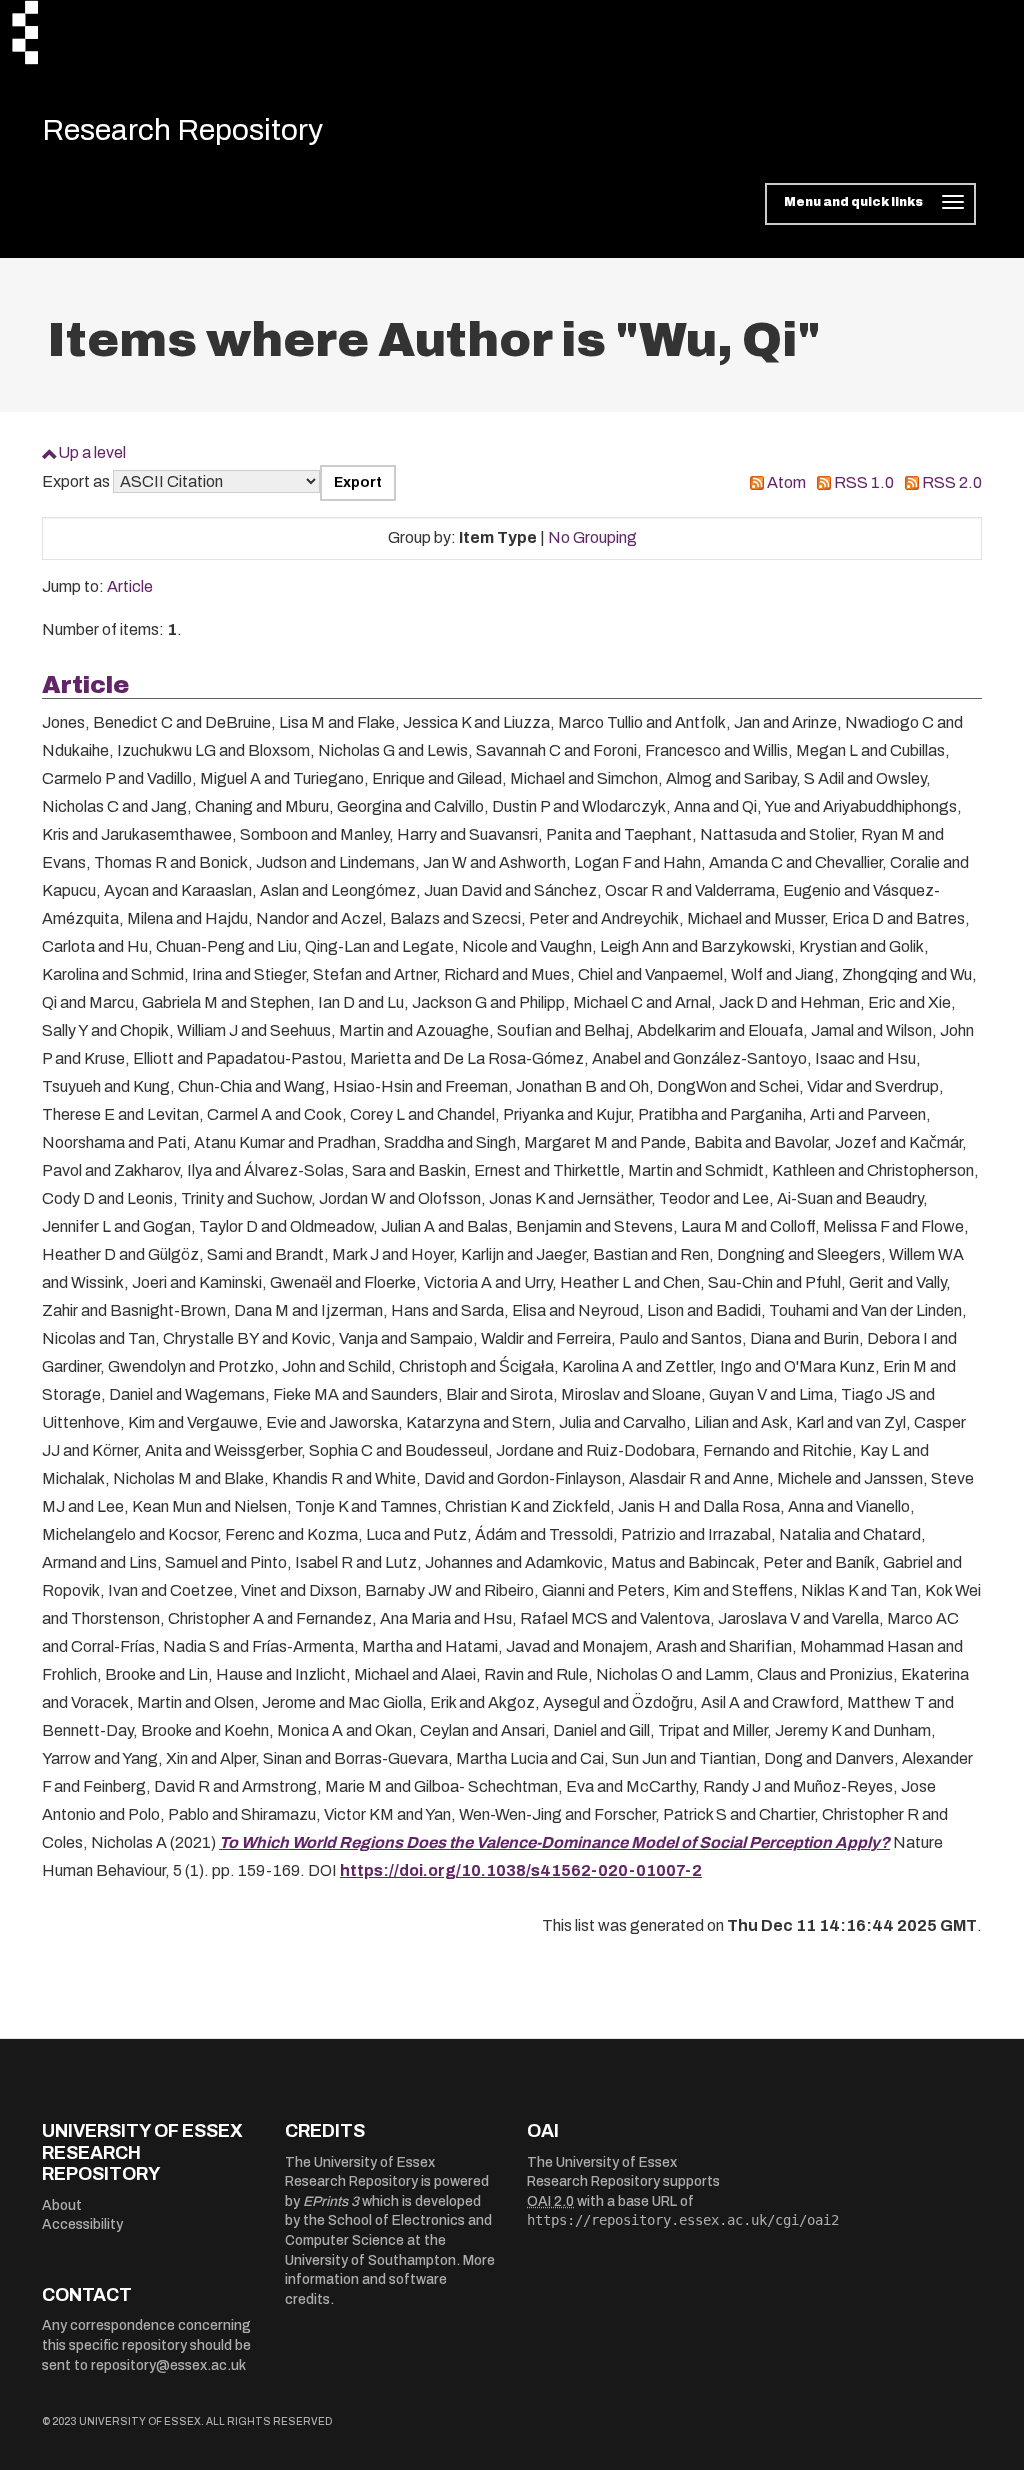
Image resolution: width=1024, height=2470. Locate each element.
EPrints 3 (331, 2201)
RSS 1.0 (864, 482)
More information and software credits (390, 2280)
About (62, 2205)
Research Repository (182, 130)
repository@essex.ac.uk (168, 2365)
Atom (786, 482)
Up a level (92, 452)
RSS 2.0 (952, 482)
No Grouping (592, 537)
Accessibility (82, 2224)
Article (130, 586)
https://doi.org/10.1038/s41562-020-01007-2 (521, 1870)
